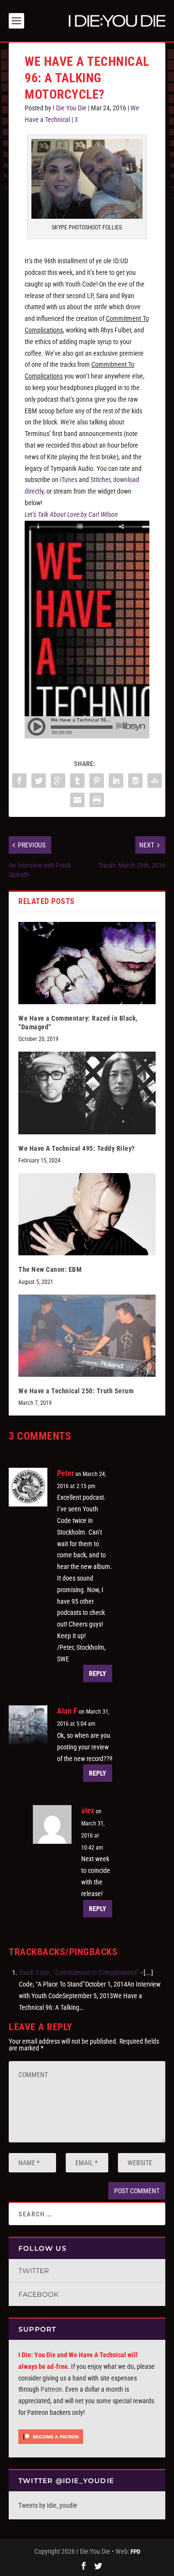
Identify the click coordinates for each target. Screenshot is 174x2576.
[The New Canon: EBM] (87, 1214)
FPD (135, 2552)
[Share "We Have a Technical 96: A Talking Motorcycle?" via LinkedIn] (116, 781)
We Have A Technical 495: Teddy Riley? (77, 1148)
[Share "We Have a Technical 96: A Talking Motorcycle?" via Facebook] (19, 781)
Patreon (51, 2389)
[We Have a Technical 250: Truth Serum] (87, 1336)
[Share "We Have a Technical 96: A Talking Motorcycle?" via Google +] (58, 781)
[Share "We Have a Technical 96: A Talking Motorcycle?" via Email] (77, 800)
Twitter (34, 2271)
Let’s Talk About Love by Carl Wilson (71, 514)
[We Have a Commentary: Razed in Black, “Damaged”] (87, 963)
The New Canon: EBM (50, 1269)
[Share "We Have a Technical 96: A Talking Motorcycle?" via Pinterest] (97, 781)
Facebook (38, 2294)
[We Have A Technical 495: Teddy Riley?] (87, 1093)
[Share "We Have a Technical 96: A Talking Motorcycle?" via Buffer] (135, 781)
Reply (98, 1673)
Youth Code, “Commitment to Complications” (79, 1973)
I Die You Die (70, 108)
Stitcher (100, 480)
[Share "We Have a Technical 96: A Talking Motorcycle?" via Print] (97, 800)
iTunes (69, 480)
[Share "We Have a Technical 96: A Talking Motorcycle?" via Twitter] (39, 781)
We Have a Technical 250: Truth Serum (76, 1391)
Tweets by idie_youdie (48, 2505)
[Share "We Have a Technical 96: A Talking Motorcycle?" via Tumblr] (77, 781)
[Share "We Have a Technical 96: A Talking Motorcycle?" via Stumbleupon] (155, 781)
